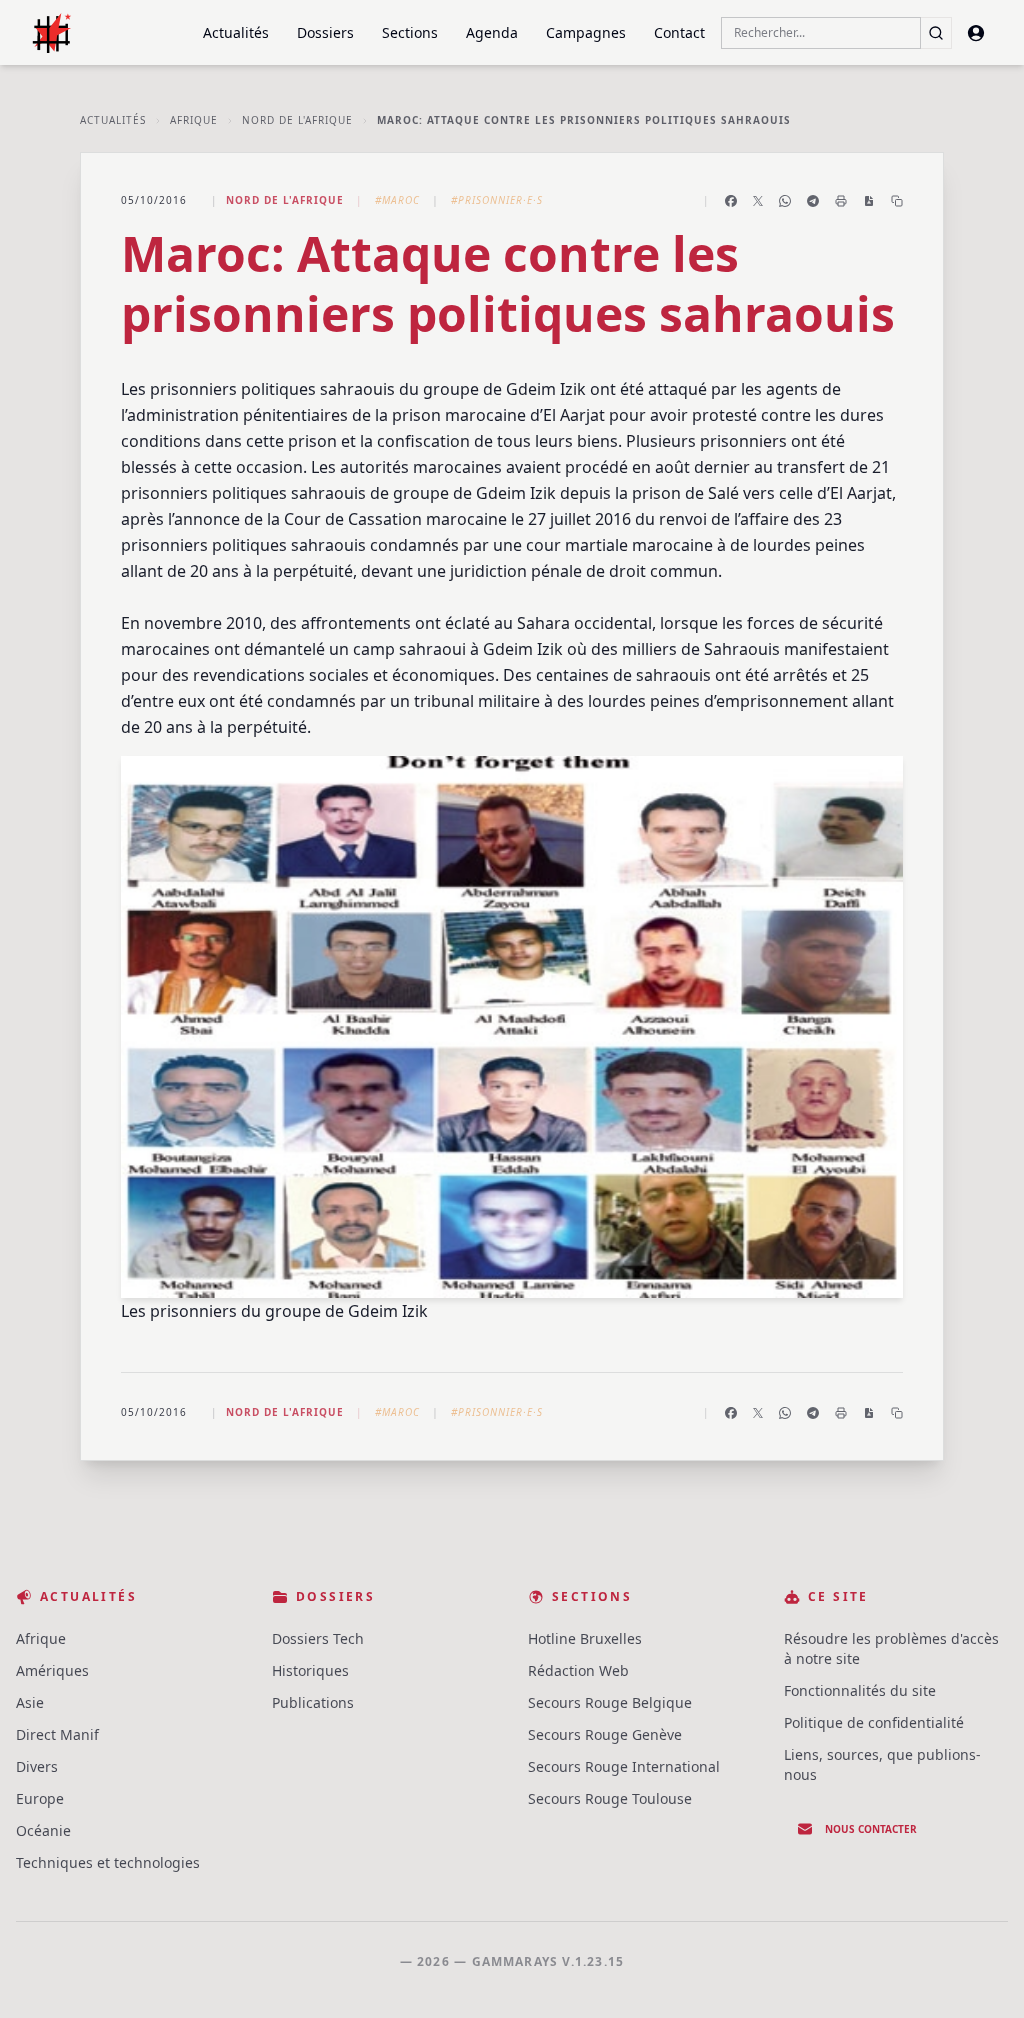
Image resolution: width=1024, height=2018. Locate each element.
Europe (40, 1798)
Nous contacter (871, 1829)
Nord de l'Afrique (297, 120)
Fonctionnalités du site (860, 1690)
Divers (37, 1766)
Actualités (236, 32)
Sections (410, 32)
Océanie (43, 1830)
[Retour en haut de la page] (980, 1974)
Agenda (492, 32)
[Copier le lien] (897, 201)
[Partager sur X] (758, 201)
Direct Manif (57, 1734)
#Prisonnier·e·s (497, 200)
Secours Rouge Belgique (610, 1702)
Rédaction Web (578, 1670)
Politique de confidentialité (874, 1722)
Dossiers (325, 32)
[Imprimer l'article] (841, 201)
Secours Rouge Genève (605, 1734)
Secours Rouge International (624, 1766)
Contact (679, 32)
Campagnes (586, 32)
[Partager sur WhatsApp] (785, 201)
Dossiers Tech (318, 1638)
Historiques (310, 1670)
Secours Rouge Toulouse (610, 1798)
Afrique (194, 120)
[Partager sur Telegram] (813, 201)
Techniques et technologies (108, 1862)
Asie (30, 1702)
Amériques (52, 1670)
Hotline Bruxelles (585, 1638)
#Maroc (397, 200)
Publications (313, 1702)
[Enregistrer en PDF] (869, 201)
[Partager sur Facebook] (731, 201)
